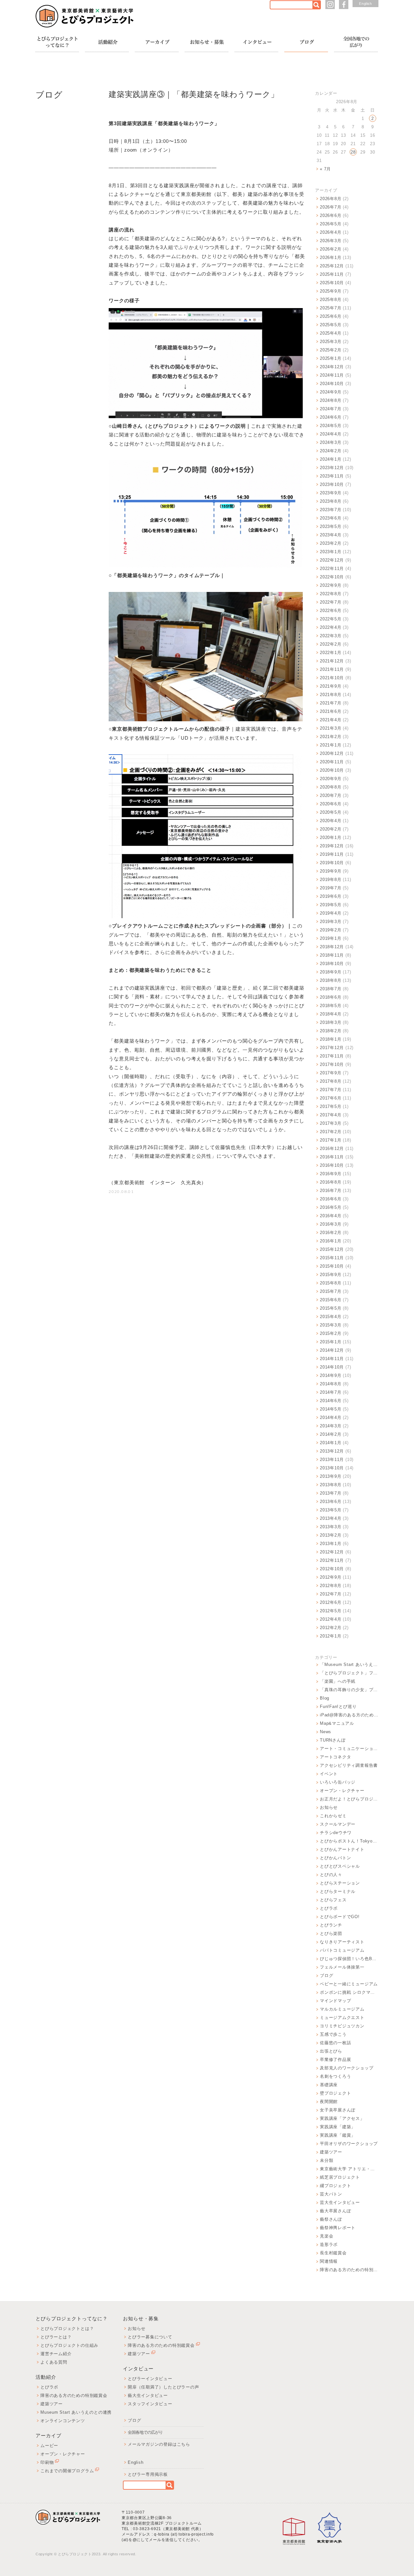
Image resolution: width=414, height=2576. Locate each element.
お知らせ (329, 1807)
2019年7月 (331, 888)
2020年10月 (332, 770)
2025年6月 (331, 316)
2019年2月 (331, 930)
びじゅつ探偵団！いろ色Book (349, 1959)
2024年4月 (331, 434)
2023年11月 (332, 476)
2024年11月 (332, 375)
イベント (329, 1774)
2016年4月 (331, 1216)
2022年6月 (331, 611)
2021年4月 (331, 720)
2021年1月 (331, 745)
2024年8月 (331, 400)
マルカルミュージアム (342, 2009)
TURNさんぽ (333, 1740)
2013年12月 (332, 1451)
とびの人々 (331, 1875)
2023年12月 (332, 468)
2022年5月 (331, 619)
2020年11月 (332, 762)
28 (353, 152)
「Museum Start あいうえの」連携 (349, 1664)
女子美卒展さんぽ (338, 2110)
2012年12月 (332, 1552)
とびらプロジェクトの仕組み (69, 2345)
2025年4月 (331, 333)
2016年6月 (331, 1199)
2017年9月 (331, 1073)
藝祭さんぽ (331, 2219)
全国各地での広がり (145, 2432)
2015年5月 (331, 1308)
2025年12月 (332, 266)
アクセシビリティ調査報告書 (349, 1765)
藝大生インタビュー (148, 2395)
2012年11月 (332, 1560)
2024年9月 (331, 392)
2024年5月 (331, 426)
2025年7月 (331, 308)
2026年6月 (331, 215)
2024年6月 (331, 417)
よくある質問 (54, 2362)
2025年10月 (332, 283)
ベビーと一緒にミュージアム (349, 1984)
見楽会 (327, 2236)
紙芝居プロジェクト (340, 2177)
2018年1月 (331, 1039)
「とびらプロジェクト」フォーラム (349, 1673)
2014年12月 (332, 1350)
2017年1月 (331, 1140)
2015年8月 (331, 1283)
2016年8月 (331, 1182)
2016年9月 (331, 1174)
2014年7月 (331, 1392)
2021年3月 (331, 728)
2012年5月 (331, 1611)
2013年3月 (331, 1527)
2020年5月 (331, 812)
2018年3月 (331, 1022)
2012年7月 (331, 1594)
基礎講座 (329, 2085)
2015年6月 (331, 1300)
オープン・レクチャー (342, 1791)
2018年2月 (331, 1031)
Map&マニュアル (337, 1723)
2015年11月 (332, 1258)
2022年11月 (332, 569)
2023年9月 (331, 493)
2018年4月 (331, 1014)
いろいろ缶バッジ (338, 1782)
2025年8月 (331, 300)
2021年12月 (332, 661)
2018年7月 (331, 989)
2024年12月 (332, 367)
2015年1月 (331, 1342)
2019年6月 (331, 896)
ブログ (327, 1975)
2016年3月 (331, 1224)
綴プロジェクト (335, 2186)
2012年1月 (331, 1636)
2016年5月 (331, 1207)
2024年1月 (331, 459)
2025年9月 (331, 291)
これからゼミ (333, 1816)
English (365, 4)
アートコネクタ (335, 1757)
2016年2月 (331, 1233)
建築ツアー (331, 2152)
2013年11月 (332, 1460)
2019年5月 (331, 905)
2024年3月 (331, 442)
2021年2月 (331, 737)
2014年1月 (331, 1443)
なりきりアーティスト (342, 1942)
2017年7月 (331, 1090)
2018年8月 (331, 980)
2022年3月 (331, 636)
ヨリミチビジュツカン (342, 2026)
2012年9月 (331, 1577)
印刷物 (47, 2462)
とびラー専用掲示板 (148, 2474)
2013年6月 (331, 1502)
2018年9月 (331, 972)
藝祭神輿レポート (338, 2228)
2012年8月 (331, 1586)
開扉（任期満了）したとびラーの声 (163, 2387)
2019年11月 (332, 854)
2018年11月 (332, 955)
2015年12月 (332, 1249)
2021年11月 (332, 669)
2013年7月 (331, 1493)
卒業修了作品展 (335, 2060)
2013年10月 (332, 1468)
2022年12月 (332, 560)
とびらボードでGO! (340, 1917)
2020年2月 (331, 829)
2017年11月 (332, 1056)
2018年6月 (331, 997)
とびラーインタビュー (150, 2379)
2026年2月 (331, 249)
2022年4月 (331, 627)
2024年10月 (332, 384)
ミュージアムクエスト (342, 2018)
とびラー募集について (150, 2337)
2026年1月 (331, 258)
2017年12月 (332, 1048)
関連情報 (329, 2261)
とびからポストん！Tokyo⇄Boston (349, 1841)
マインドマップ (335, 2001)
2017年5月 (331, 1106)
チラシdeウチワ (336, 1833)
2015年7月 (331, 1291)
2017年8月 (331, 1081)
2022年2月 (331, 644)
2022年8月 (331, 594)
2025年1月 (331, 358)
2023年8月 (331, 501)
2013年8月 (331, 1485)
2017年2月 (331, 1132)
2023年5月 (331, 526)
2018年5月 (331, 1006)
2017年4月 (331, 1115)
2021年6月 (331, 711)
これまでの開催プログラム (67, 2471)
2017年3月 (331, 1123)
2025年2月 (331, 350)
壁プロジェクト (335, 2093)
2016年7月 (331, 1191)
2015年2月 (331, 1333)
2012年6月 (331, 1602)
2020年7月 (331, 795)
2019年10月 (332, 863)
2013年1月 (331, 1544)
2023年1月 (331, 552)
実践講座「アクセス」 (342, 2118)
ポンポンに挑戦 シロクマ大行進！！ (349, 1992)
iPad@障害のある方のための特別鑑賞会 (349, 1715)
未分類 (327, 2160)
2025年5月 (331, 325)
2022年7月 (331, 602)
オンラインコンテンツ (63, 2421)
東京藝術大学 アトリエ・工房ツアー (349, 2169)
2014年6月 (331, 1401)
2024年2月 (331, 451)
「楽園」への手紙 (338, 1681)
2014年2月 (331, 1434)
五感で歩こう (333, 2034)
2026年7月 (331, 207)
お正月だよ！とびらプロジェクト (349, 1799)
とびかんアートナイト (342, 1849)
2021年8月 (331, 695)
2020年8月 (331, 787)
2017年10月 (332, 1064)
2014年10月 (332, 1367)
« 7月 (325, 169)
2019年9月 (331, 871)
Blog (325, 1698)
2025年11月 (332, 274)
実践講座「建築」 (338, 2127)
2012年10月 (332, 1569)
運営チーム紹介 (56, 2354)
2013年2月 (331, 1535)
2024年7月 (331, 409)
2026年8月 (331, 199)
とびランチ (331, 1925)
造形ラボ (329, 2244)
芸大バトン (331, 2194)
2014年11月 (332, 1359)
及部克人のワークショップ (347, 2068)
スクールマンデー (338, 1824)
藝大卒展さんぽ (335, 2211)
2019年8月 (331, 880)
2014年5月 (331, 1409)
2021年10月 (332, 678)
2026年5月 (331, 224)
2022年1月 (331, 653)
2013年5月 (331, 1510)
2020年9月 (331, 779)
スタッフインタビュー (150, 2404)
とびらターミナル (338, 1891)
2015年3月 (331, 1325)
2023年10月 (332, 484)
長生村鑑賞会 (333, 2253)
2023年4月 (331, 535)
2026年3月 (331, 241)
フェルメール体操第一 (342, 1967)
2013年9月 (331, 1476)
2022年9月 (331, 585)
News (326, 1732)
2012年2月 (331, 1628)
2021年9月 (331, 686)
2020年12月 (332, 753)
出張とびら (331, 2051)
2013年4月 (331, 1518)
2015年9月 (331, 1275)
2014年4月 (331, 1417)
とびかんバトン (335, 1858)
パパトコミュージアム (342, 1950)
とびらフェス (333, 1900)
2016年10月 (332, 1165)
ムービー (49, 2446)
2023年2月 (331, 543)
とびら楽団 (331, 1933)
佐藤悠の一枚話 (335, 2043)
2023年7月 (331, 510)
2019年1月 (331, 938)
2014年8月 (331, 1384)
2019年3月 (331, 922)
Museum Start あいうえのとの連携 (76, 2412)
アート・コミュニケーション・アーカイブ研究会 (349, 1749)
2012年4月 (331, 1619)
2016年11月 (332, 1157)
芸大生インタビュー (340, 2202)
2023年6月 (331, 518)
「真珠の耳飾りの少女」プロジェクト (349, 1690)
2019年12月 (332, 846)
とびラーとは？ (56, 2337)
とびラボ (329, 1908)
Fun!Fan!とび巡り (338, 1707)
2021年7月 (331, 703)
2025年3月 (331, 342)
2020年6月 (331, 804)
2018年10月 (332, 964)
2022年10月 (332, 577)
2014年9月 (331, 1375)
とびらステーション (340, 1883)
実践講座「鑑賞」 (338, 2135)
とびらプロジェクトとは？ (67, 2329)
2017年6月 (331, 1098)
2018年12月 (332, 947)
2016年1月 (331, 1241)
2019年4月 (331, 913)
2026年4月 (331, 232)
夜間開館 (329, 2102)
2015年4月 (331, 1317)
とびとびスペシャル (340, 1866)
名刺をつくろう (335, 2076)
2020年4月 (331, 821)
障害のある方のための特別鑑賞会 (349, 2270)
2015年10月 (332, 1266)
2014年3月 (331, 1426)
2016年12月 (332, 1148)
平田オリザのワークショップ (349, 2144)
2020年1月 (331, 837)
